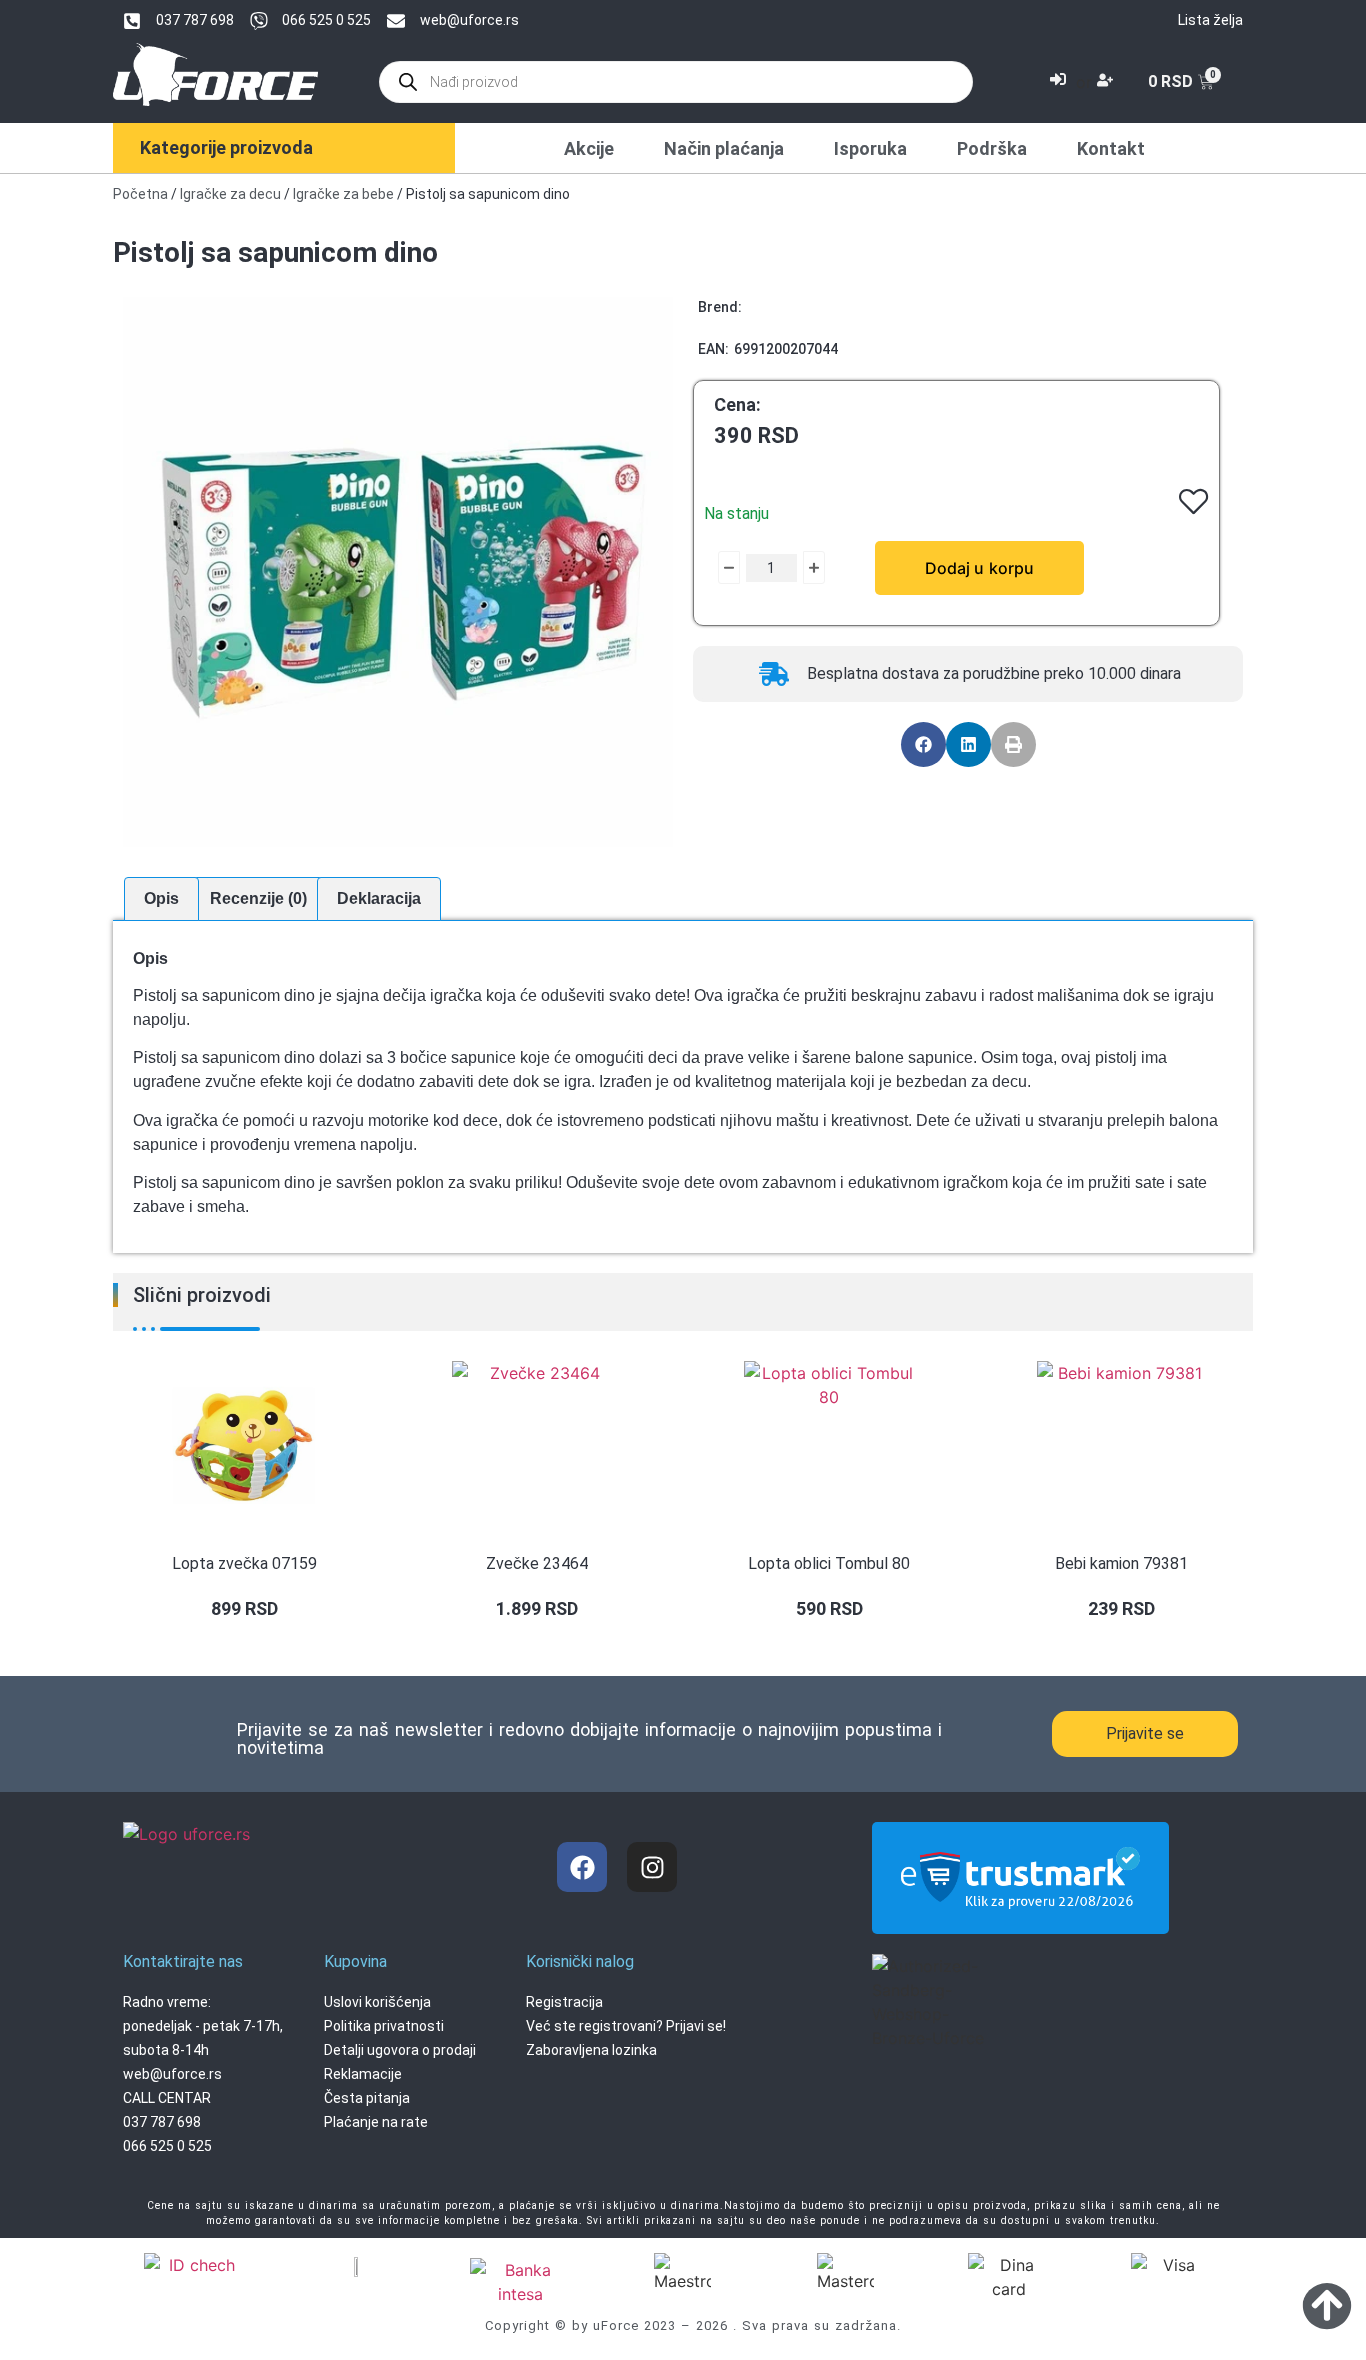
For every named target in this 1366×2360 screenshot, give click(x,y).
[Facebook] (582, 1867)
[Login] (1060, 82)
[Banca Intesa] (520, 2282)
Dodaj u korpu (979, 568)
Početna (140, 194)
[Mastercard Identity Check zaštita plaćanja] (194, 2267)
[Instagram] (652, 1867)
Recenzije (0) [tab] (258, 898)
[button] (923, 744)
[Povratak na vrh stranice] (1327, 2305)
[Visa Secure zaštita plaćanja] (357, 2265)
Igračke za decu (230, 194)
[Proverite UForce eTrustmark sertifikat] (1020, 1917)
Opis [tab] (161, 898)
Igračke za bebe (343, 194)
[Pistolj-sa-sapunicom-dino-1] (398, 572)
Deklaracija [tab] (379, 898)
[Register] (1107, 82)
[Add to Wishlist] (713, 568)
